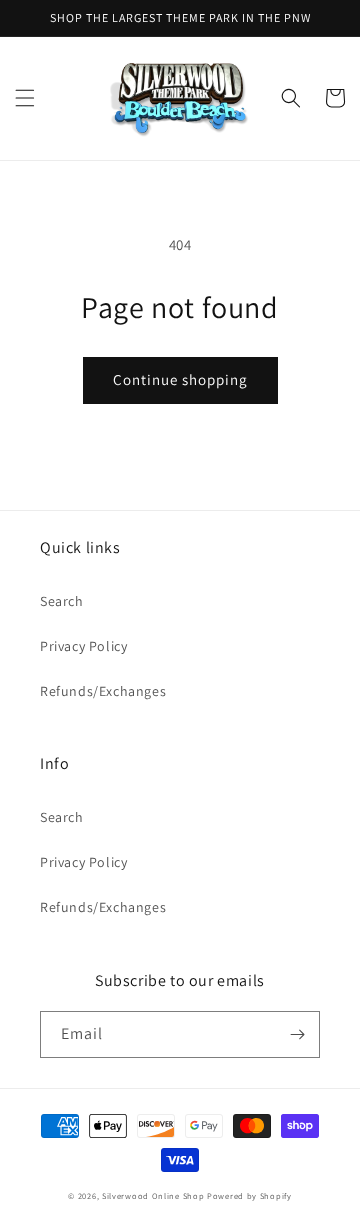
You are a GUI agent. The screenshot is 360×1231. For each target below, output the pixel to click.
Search (62, 601)
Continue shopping (180, 379)
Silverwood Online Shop (153, 1195)
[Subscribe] (297, 1034)
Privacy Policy (83, 646)
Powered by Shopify (249, 1195)
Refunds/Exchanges (103, 691)
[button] (25, 98)
